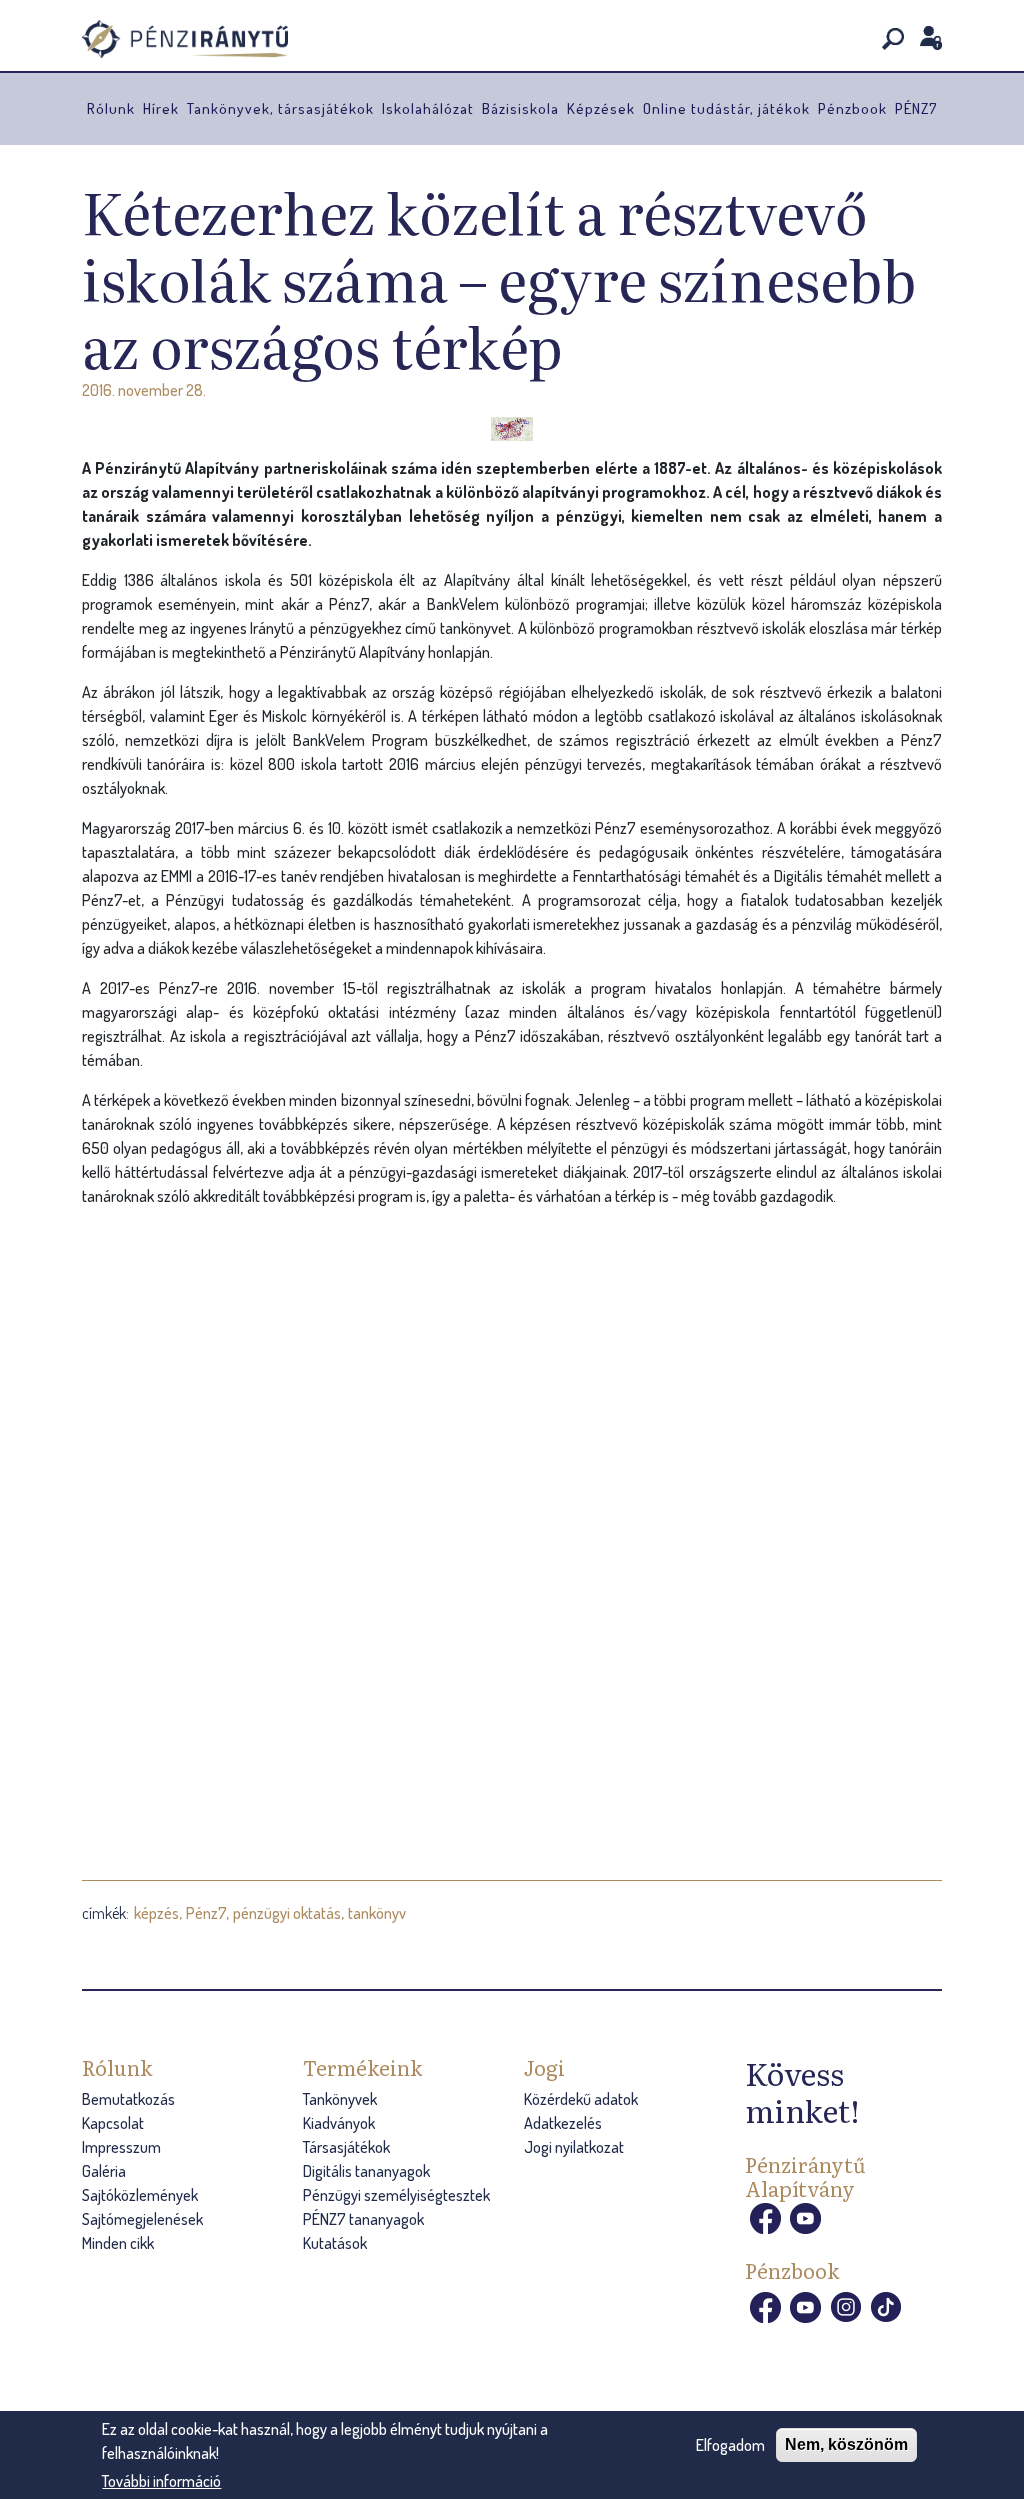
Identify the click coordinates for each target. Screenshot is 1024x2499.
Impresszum (121, 2147)
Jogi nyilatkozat (574, 2147)
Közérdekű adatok (581, 2099)
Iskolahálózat (428, 108)
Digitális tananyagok (366, 2171)
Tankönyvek (340, 2099)
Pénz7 (206, 1913)
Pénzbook (852, 108)
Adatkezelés (563, 2123)
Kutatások (335, 2243)
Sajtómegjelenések (142, 2219)
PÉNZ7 (916, 108)
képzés (156, 1913)
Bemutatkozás (128, 2099)
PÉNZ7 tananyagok (363, 2219)
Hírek (161, 108)
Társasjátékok (346, 2147)
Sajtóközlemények (140, 2195)
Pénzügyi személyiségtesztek (396, 2195)
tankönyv (377, 1913)
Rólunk (111, 108)
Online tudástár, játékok (726, 108)
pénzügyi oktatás (287, 1913)
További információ (161, 2481)
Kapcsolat (113, 2123)
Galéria (104, 2171)
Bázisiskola (520, 108)
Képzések (601, 108)
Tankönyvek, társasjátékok (280, 108)
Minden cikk (118, 2243)
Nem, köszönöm (846, 2444)
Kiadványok (339, 2123)
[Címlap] (211, 39)
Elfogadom (730, 2445)
